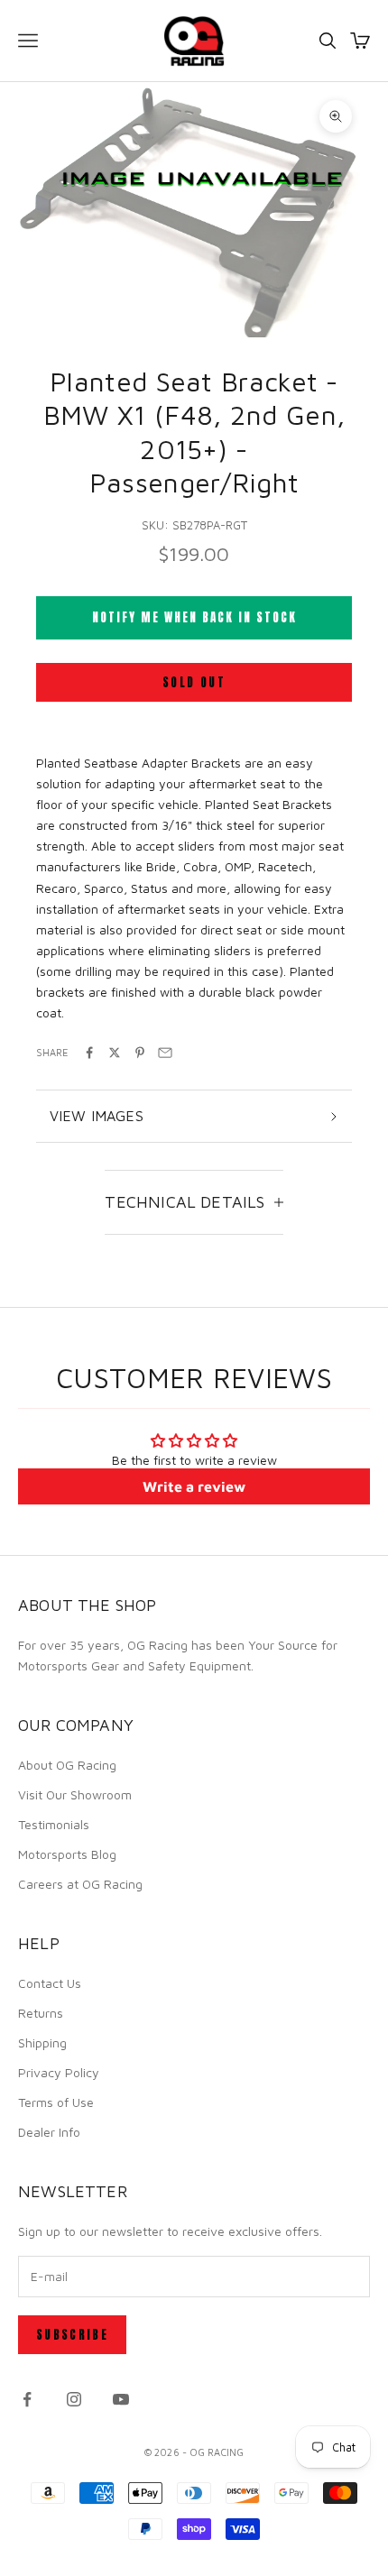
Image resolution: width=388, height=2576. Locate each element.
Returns (41, 2013)
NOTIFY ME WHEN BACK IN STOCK (194, 617)
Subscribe (72, 2335)
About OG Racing (67, 1765)
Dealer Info (49, 2132)
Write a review (194, 1486)
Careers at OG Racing (80, 1884)
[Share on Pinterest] (140, 1053)
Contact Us (50, 1983)
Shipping (42, 2042)
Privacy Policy (59, 2072)
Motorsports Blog (67, 1854)
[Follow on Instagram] (74, 2399)
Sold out (194, 682)
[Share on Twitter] (115, 1053)
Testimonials (54, 1824)
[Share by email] (165, 1053)
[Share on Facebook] (89, 1053)
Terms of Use (56, 2102)
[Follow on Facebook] (27, 2399)
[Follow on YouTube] (121, 2399)
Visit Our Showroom (75, 1794)
